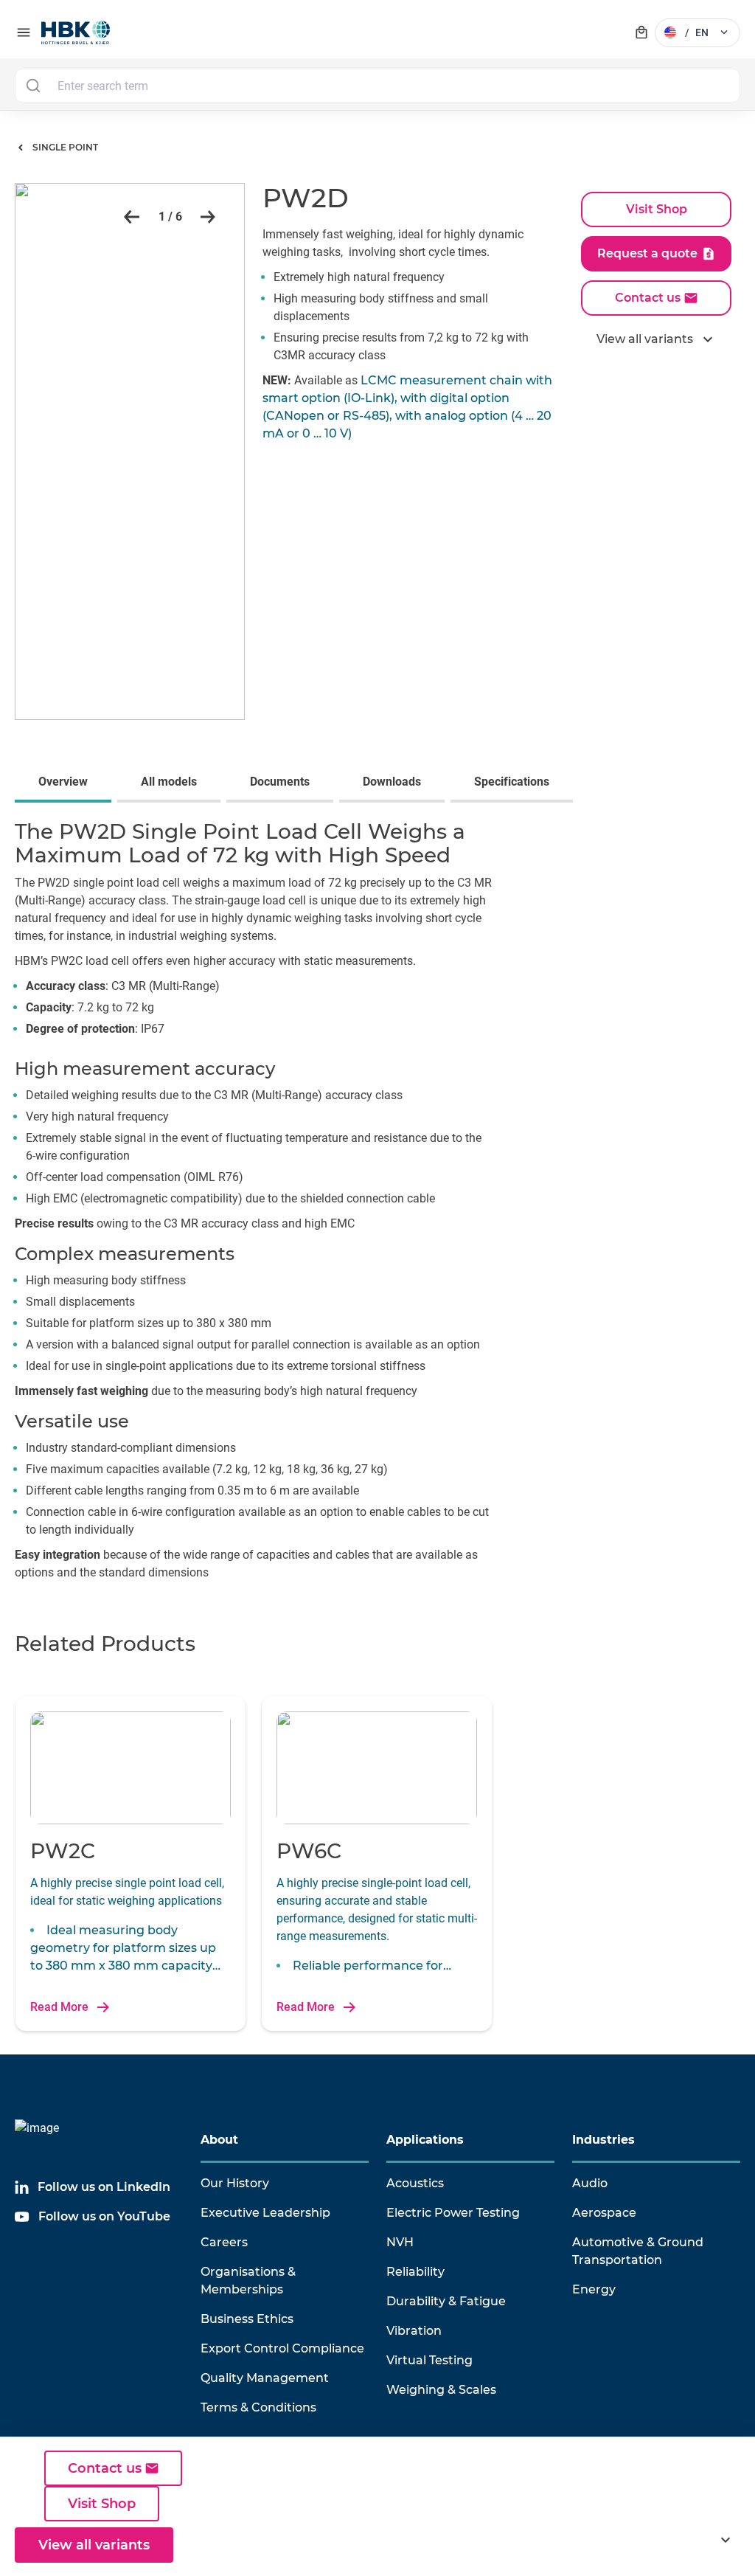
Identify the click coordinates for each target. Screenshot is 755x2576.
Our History (235, 2183)
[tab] (66, 783)
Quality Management (265, 2378)
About (219, 2140)
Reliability (415, 2272)
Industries (603, 2140)
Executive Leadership (265, 2213)
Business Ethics (247, 2319)
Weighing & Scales (441, 2390)
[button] (128, 217)
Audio (590, 2183)
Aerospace (604, 2213)
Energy (594, 2289)
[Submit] (33, 86)
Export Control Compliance (282, 2348)
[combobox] (377, 86)
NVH (400, 2242)
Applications (425, 2140)
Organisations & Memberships (248, 2281)
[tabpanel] (377, 1205)
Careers (224, 2242)
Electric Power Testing (453, 2213)
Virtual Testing (429, 2360)
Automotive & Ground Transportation (638, 2251)
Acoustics (415, 2183)
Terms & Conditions (258, 2407)
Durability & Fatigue (446, 2301)
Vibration (414, 2331)
